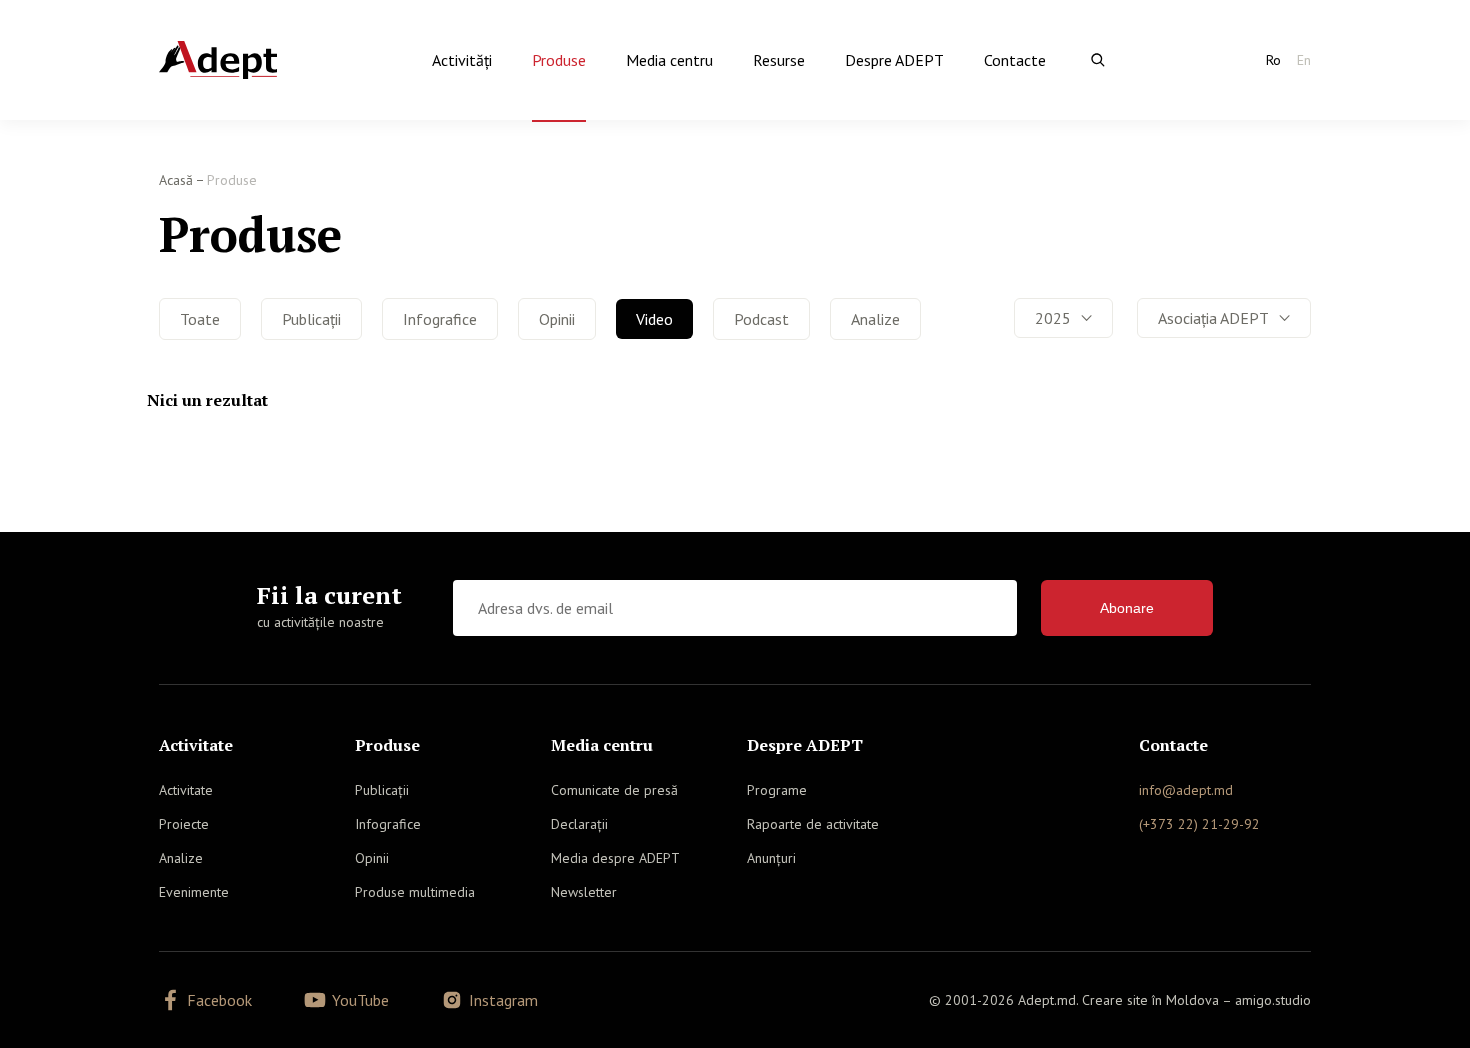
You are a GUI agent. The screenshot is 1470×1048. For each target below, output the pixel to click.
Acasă (176, 180)
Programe (777, 790)
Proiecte (184, 824)
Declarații (579, 824)
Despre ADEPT (894, 60)
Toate (200, 319)
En (1304, 60)
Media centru (669, 60)
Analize (875, 319)
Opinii (557, 319)
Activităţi (462, 60)
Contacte (1015, 60)
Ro (1273, 60)
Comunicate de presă (614, 790)
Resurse (779, 60)
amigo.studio (1273, 1000)
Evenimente (194, 892)
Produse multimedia (415, 892)
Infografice (440, 319)
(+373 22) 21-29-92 (1199, 824)
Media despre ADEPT (615, 858)
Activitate (186, 790)
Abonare (1127, 608)
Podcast (761, 319)
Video (654, 319)
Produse (559, 60)
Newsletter (584, 892)
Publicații (311, 319)
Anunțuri (771, 858)
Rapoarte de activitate (813, 824)
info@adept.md (1186, 790)
